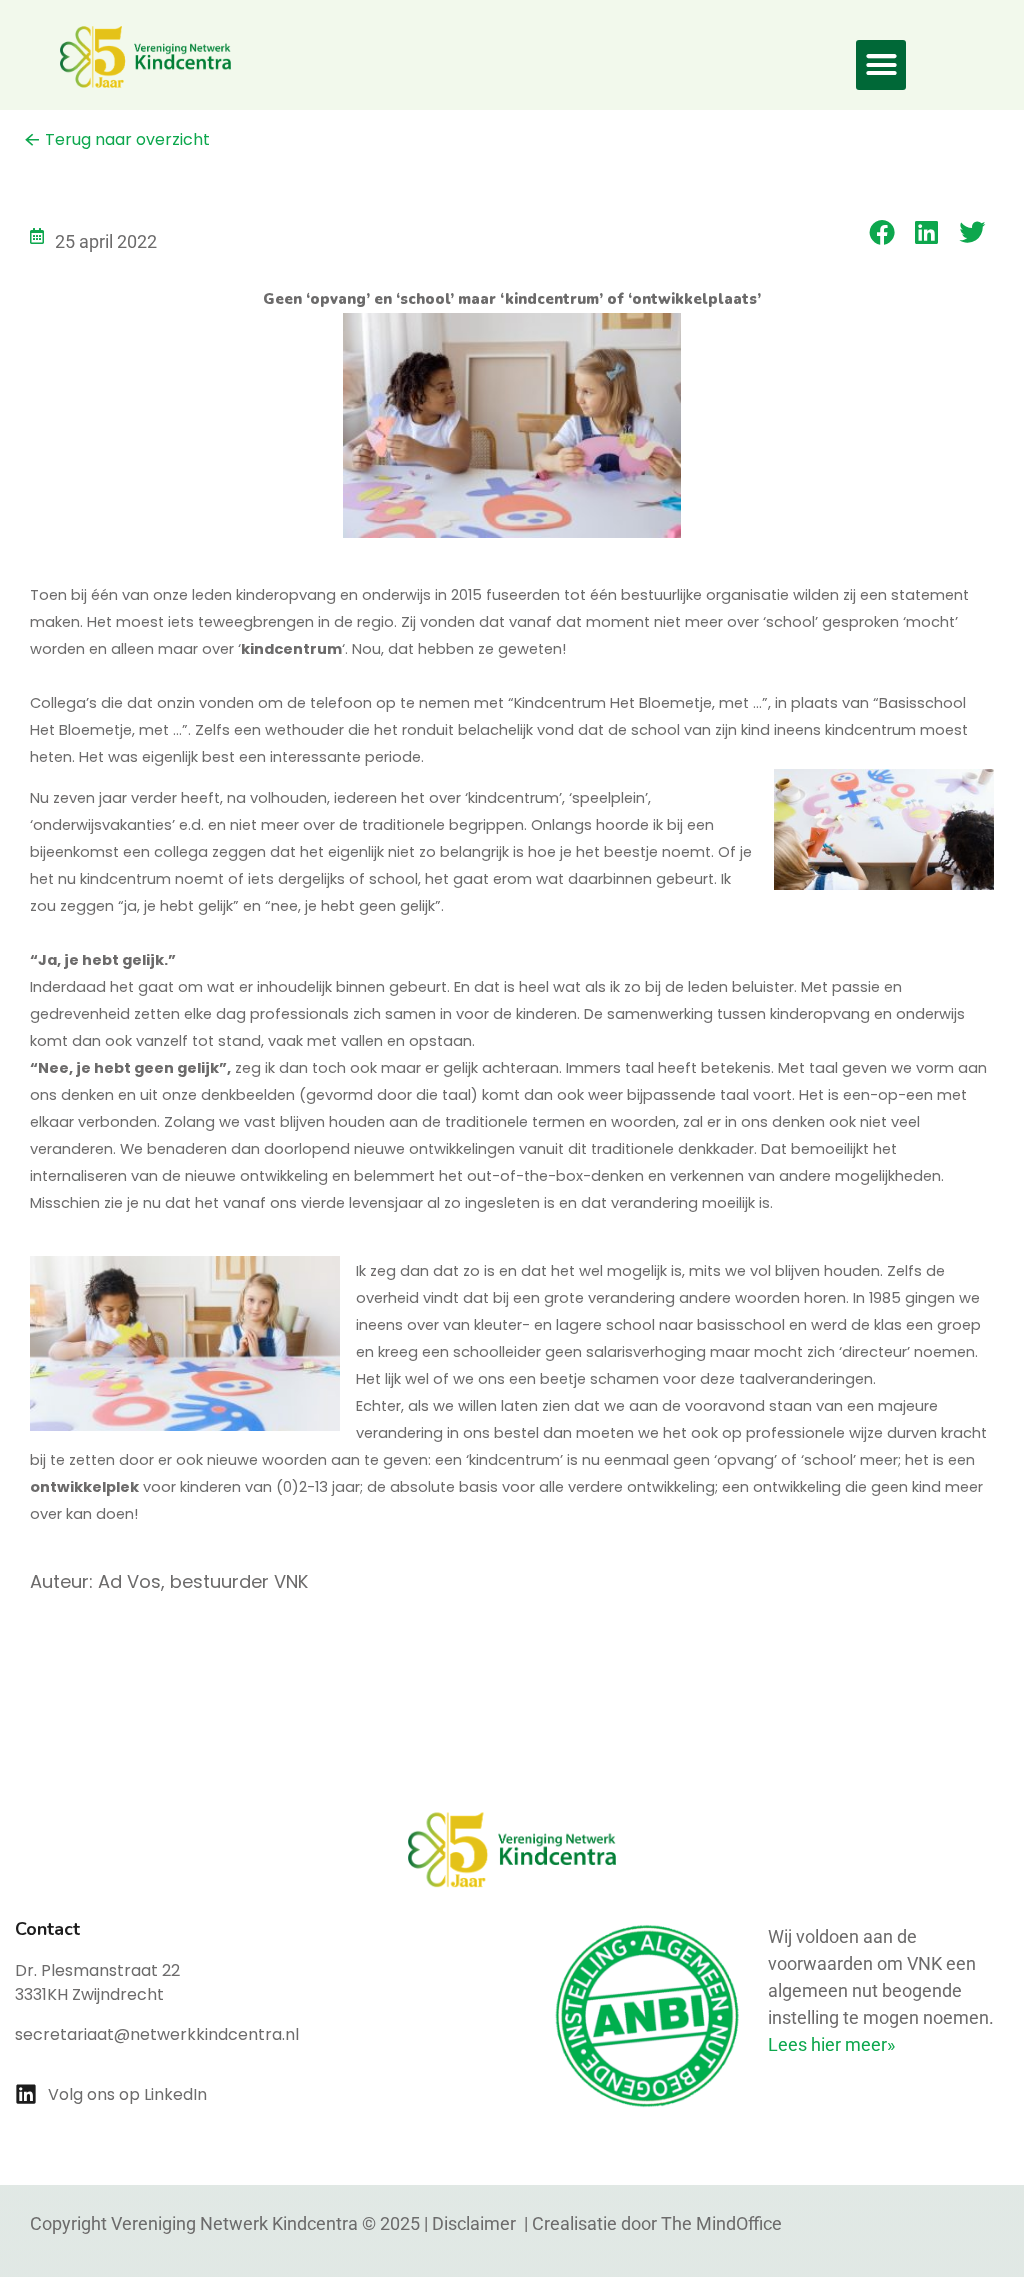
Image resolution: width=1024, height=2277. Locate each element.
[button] (881, 65)
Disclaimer (476, 2223)
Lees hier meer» (831, 2044)
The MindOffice (721, 2223)
